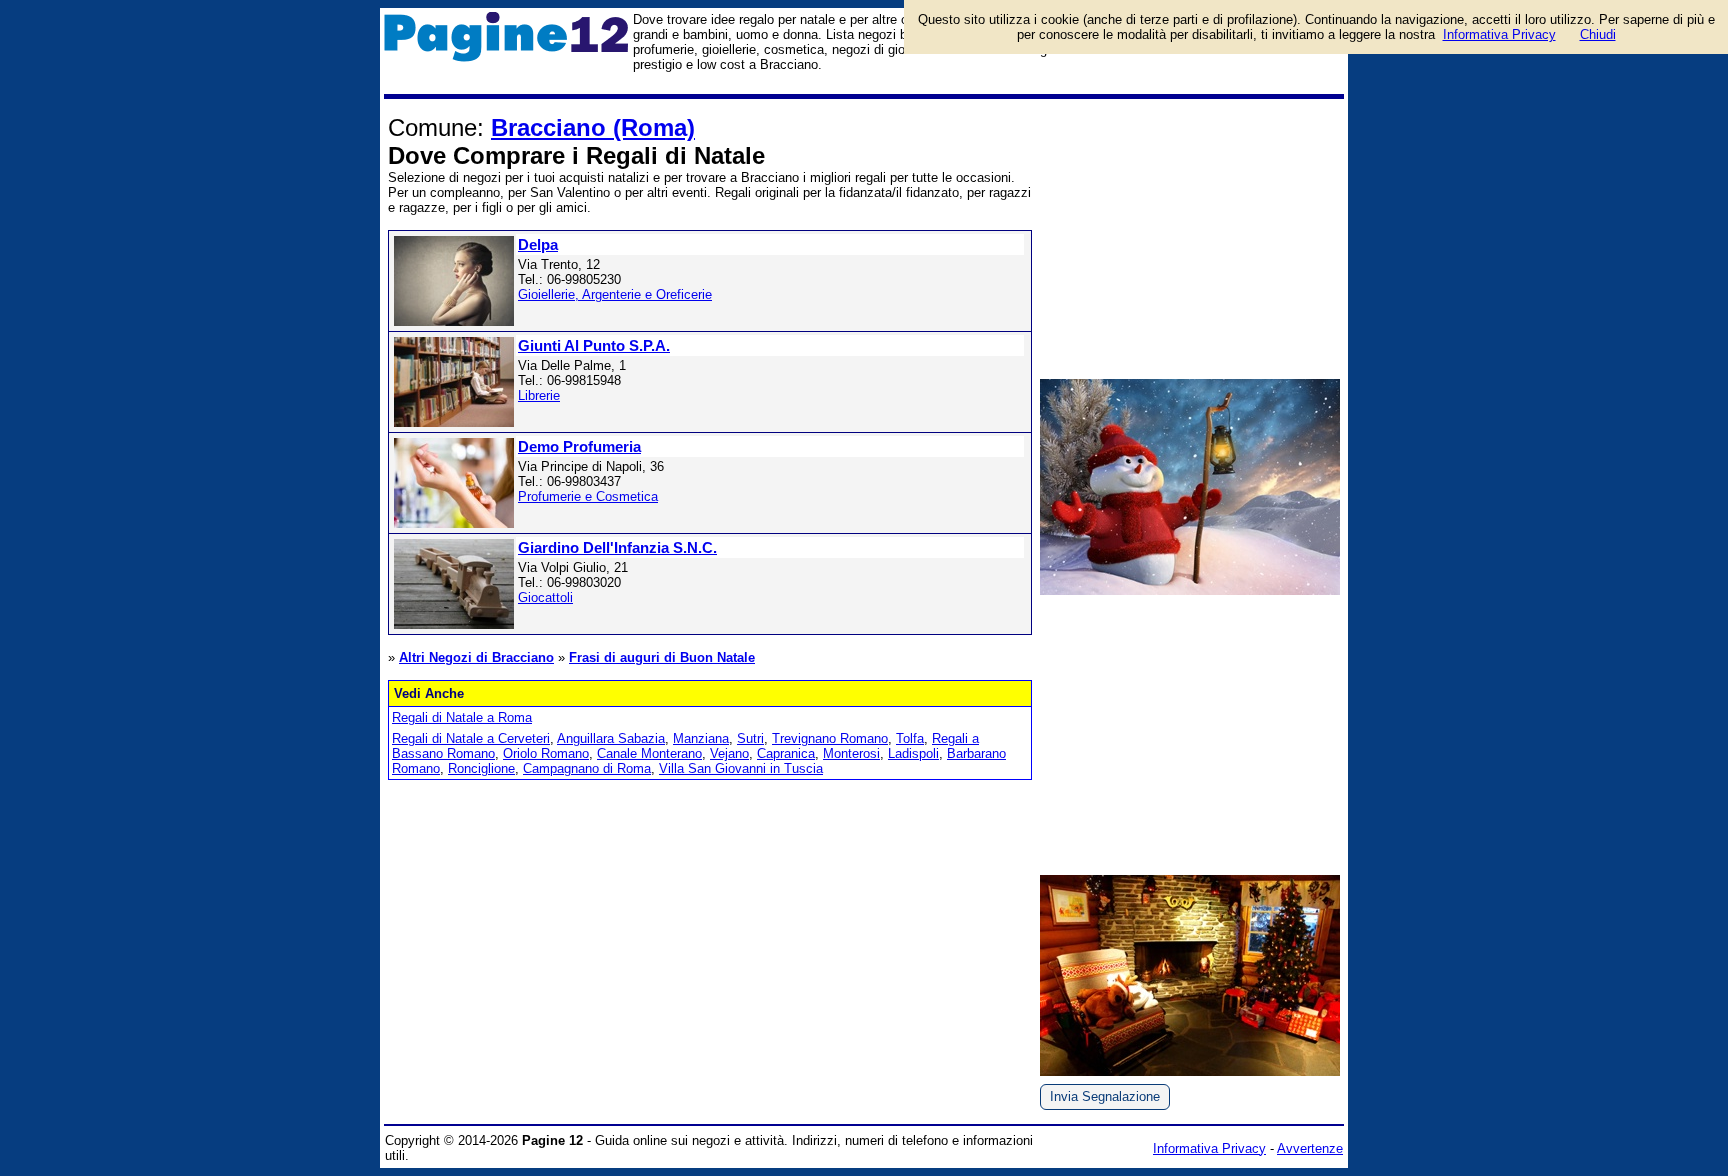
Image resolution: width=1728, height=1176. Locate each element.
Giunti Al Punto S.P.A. (594, 345)
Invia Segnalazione (1105, 1096)
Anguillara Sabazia (611, 738)
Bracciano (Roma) (593, 127)
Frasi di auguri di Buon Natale (662, 657)
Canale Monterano (649, 753)
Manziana (701, 738)
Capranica (786, 753)
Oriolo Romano (546, 753)
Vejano (729, 753)
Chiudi (1598, 34)
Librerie (539, 395)
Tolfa (910, 738)
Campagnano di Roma (587, 768)
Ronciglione (481, 768)
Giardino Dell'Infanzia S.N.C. (617, 547)
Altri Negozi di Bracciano (476, 657)
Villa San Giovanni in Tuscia (741, 768)
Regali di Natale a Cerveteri (471, 738)
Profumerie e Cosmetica (588, 496)
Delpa (538, 244)
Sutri (750, 738)
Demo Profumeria (579, 446)
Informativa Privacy (1209, 1148)
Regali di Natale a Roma (462, 717)
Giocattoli (545, 597)
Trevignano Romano (830, 738)
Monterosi (851, 753)
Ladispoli (913, 753)
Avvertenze (1310, 1148)
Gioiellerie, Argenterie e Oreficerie (615, 294)
